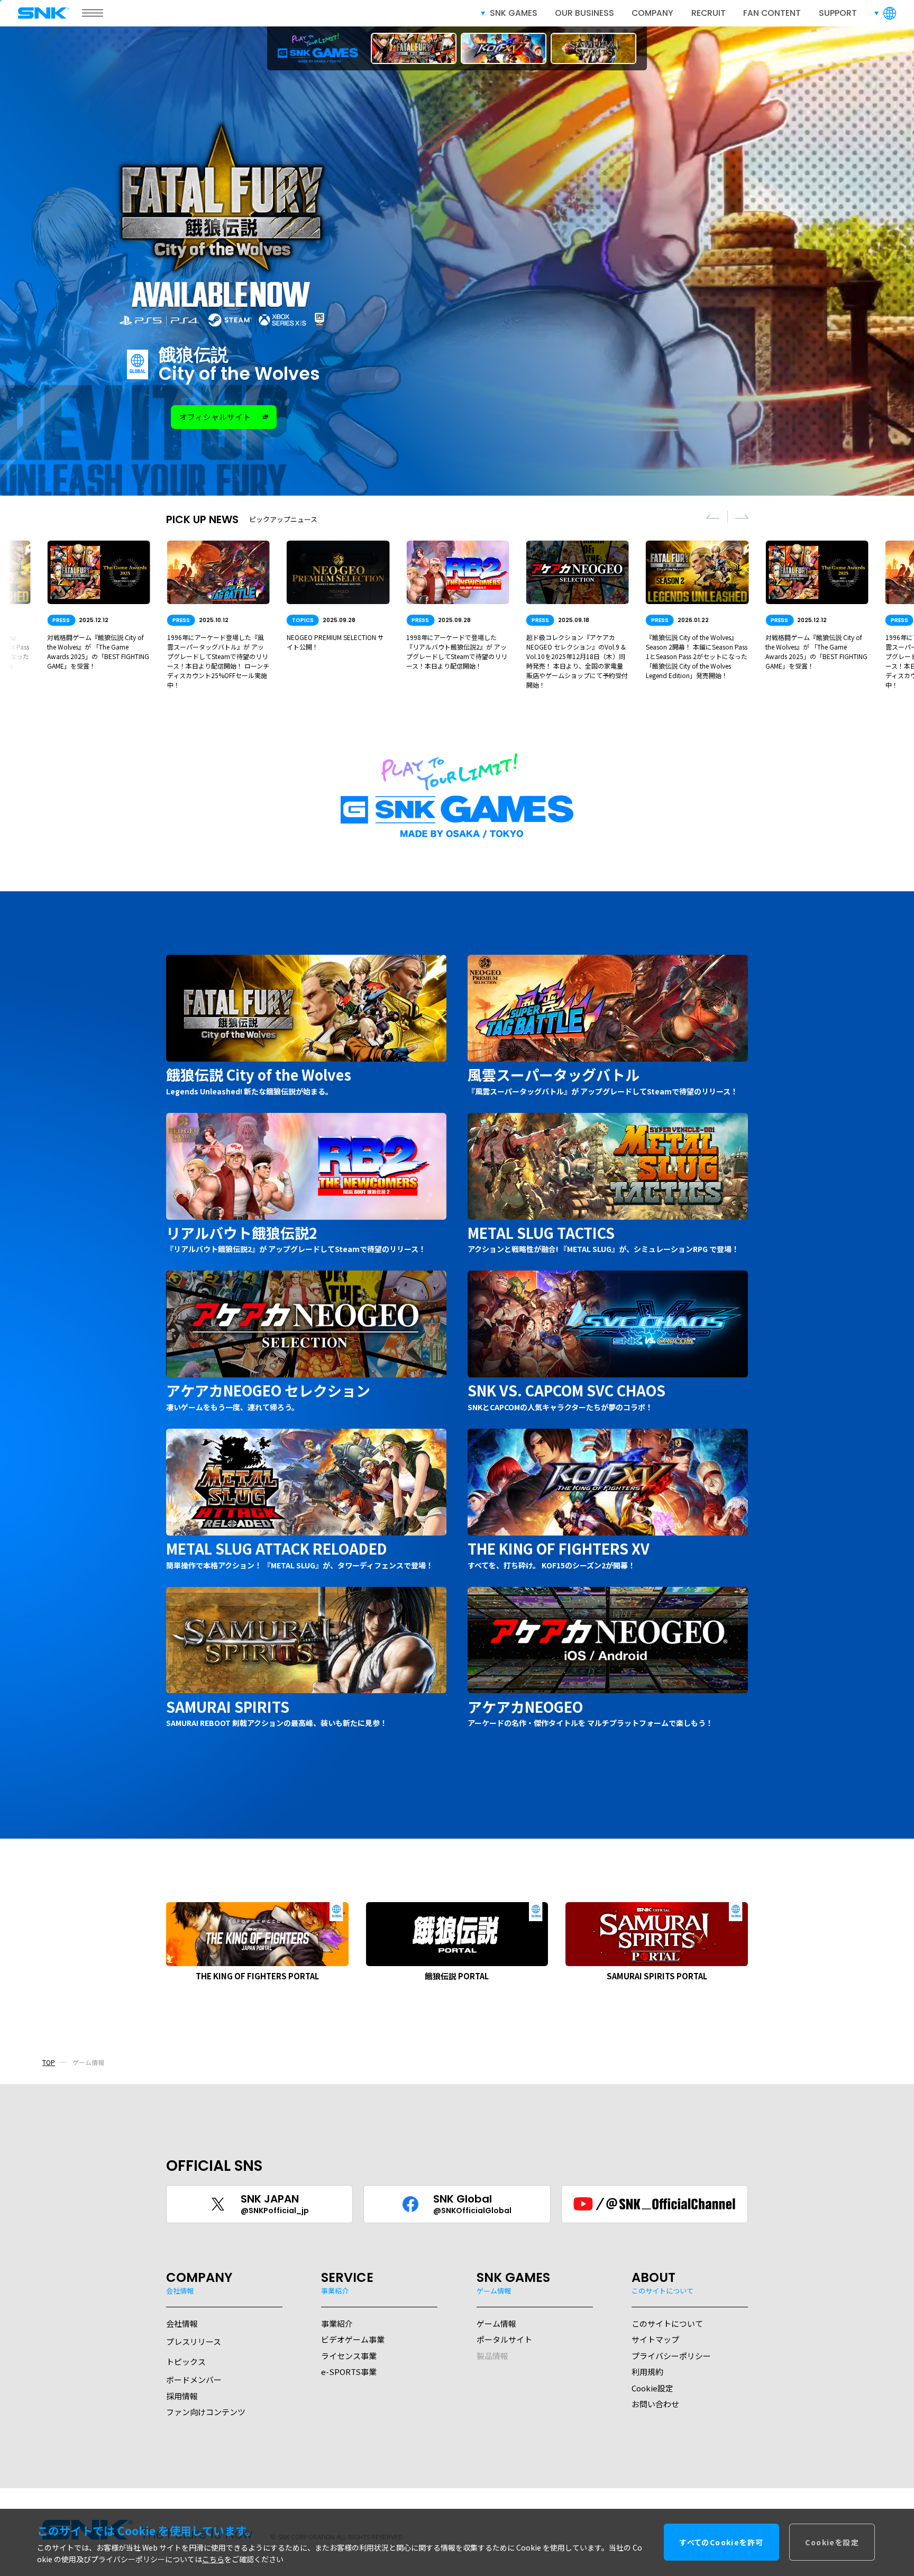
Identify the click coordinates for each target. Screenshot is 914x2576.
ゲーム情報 (496, 2323)
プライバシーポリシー (671, 2356)
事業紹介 (337, 2323)
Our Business (584, 13)
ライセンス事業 (349, 2356)
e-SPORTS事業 (349, 2372)
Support (838, 13)
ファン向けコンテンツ (206, 2412)
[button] (713, 517)
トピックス (186, 2362)
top (49, 2062)
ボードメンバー (194, 2379)
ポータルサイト (504, 2339)
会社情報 (182, 2323)
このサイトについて (667, 2323)
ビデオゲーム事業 (353, 2339)
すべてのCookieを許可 (721, 2543)
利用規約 (647, 2372)
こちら (213, 2560)
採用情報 (182, 2396)
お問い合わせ (655, 2404)
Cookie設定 (652, 2388)
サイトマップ (655, 2339)
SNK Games (514, 13)
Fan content (772, 13)
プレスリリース (194, 2341)
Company (652, 13)
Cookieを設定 (832, 2543)
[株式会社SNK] (44, 13)
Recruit (709, 13)
